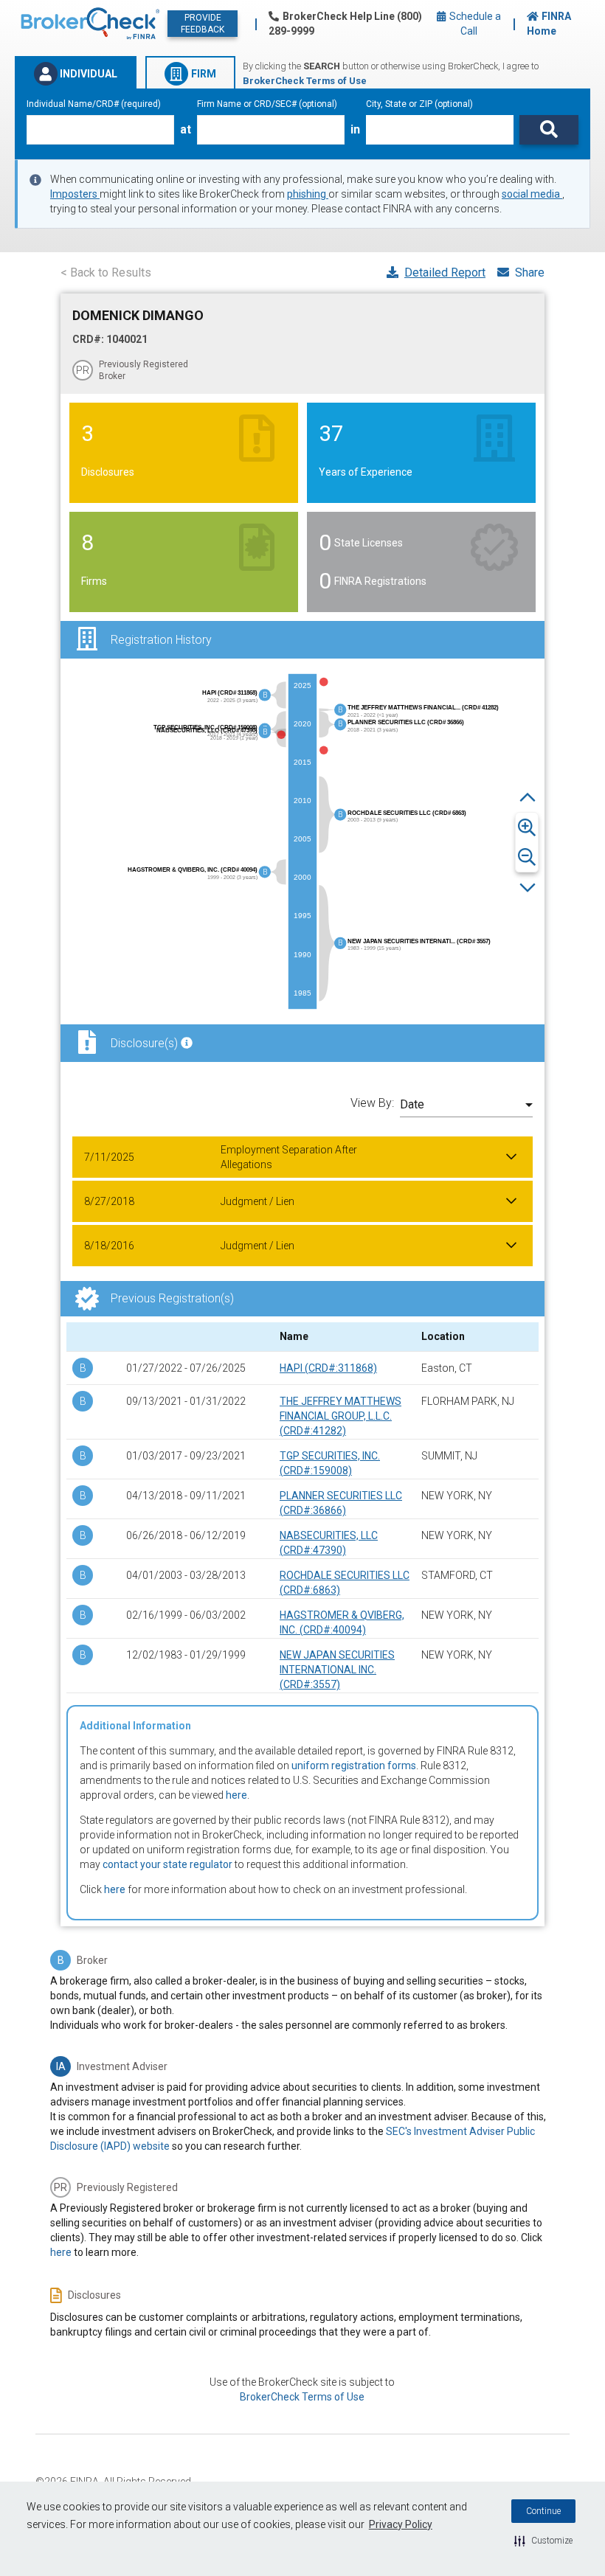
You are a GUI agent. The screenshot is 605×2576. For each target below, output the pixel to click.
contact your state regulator (167, 1864)
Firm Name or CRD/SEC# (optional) (267, 104)
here (236, 1795)
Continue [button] (543, 2511)
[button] (543, 2541)
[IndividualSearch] (549, 130)
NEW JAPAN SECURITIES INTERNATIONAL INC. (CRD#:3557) (337, 1670)
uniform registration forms (354, 1766)
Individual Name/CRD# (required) (94, 104)
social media (532, 194)
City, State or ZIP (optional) (419, 104)
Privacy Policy (401, 2524)
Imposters (75, 194)
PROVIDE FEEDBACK (203, 24)
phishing (308, 194)
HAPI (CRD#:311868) (328, 1368)
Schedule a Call (474, 24)
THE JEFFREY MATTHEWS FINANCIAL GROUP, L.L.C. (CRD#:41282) (340, 1416)
